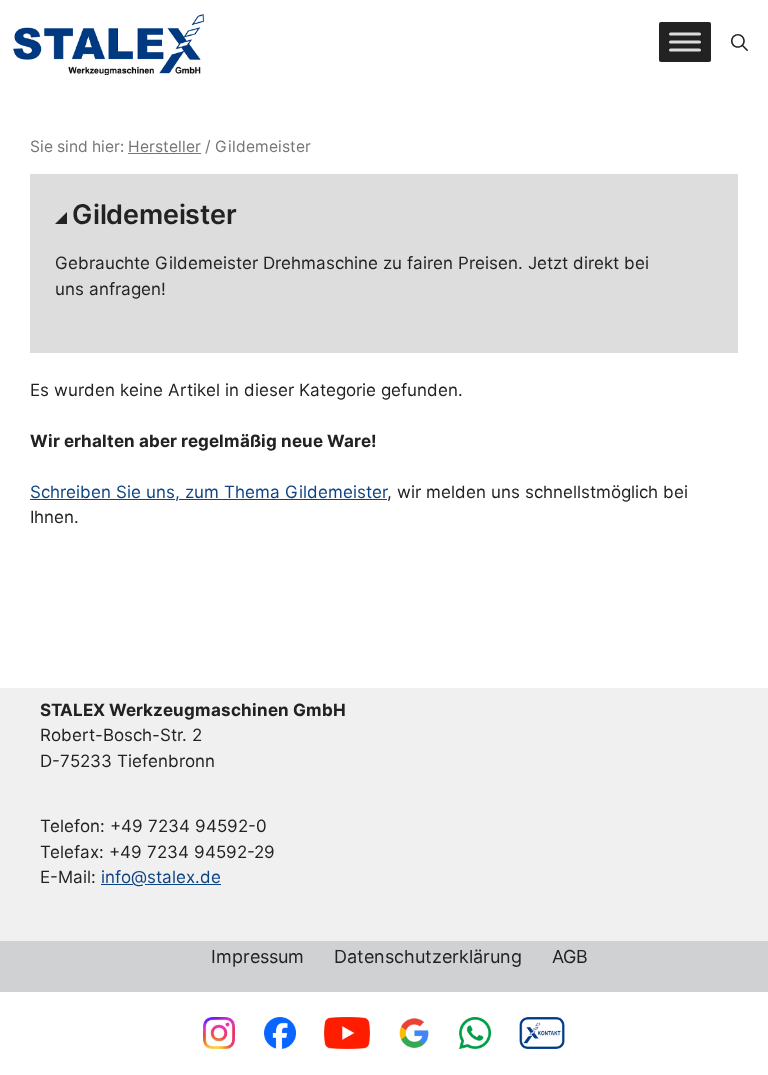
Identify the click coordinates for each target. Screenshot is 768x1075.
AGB (570, 957)
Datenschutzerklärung (428, 957)
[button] (739, 42)
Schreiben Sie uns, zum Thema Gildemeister (208, 492)
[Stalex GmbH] (110, 42)
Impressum (257, 957)
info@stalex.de (161, 877)
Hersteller (164, 146)
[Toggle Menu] (685, 42)
